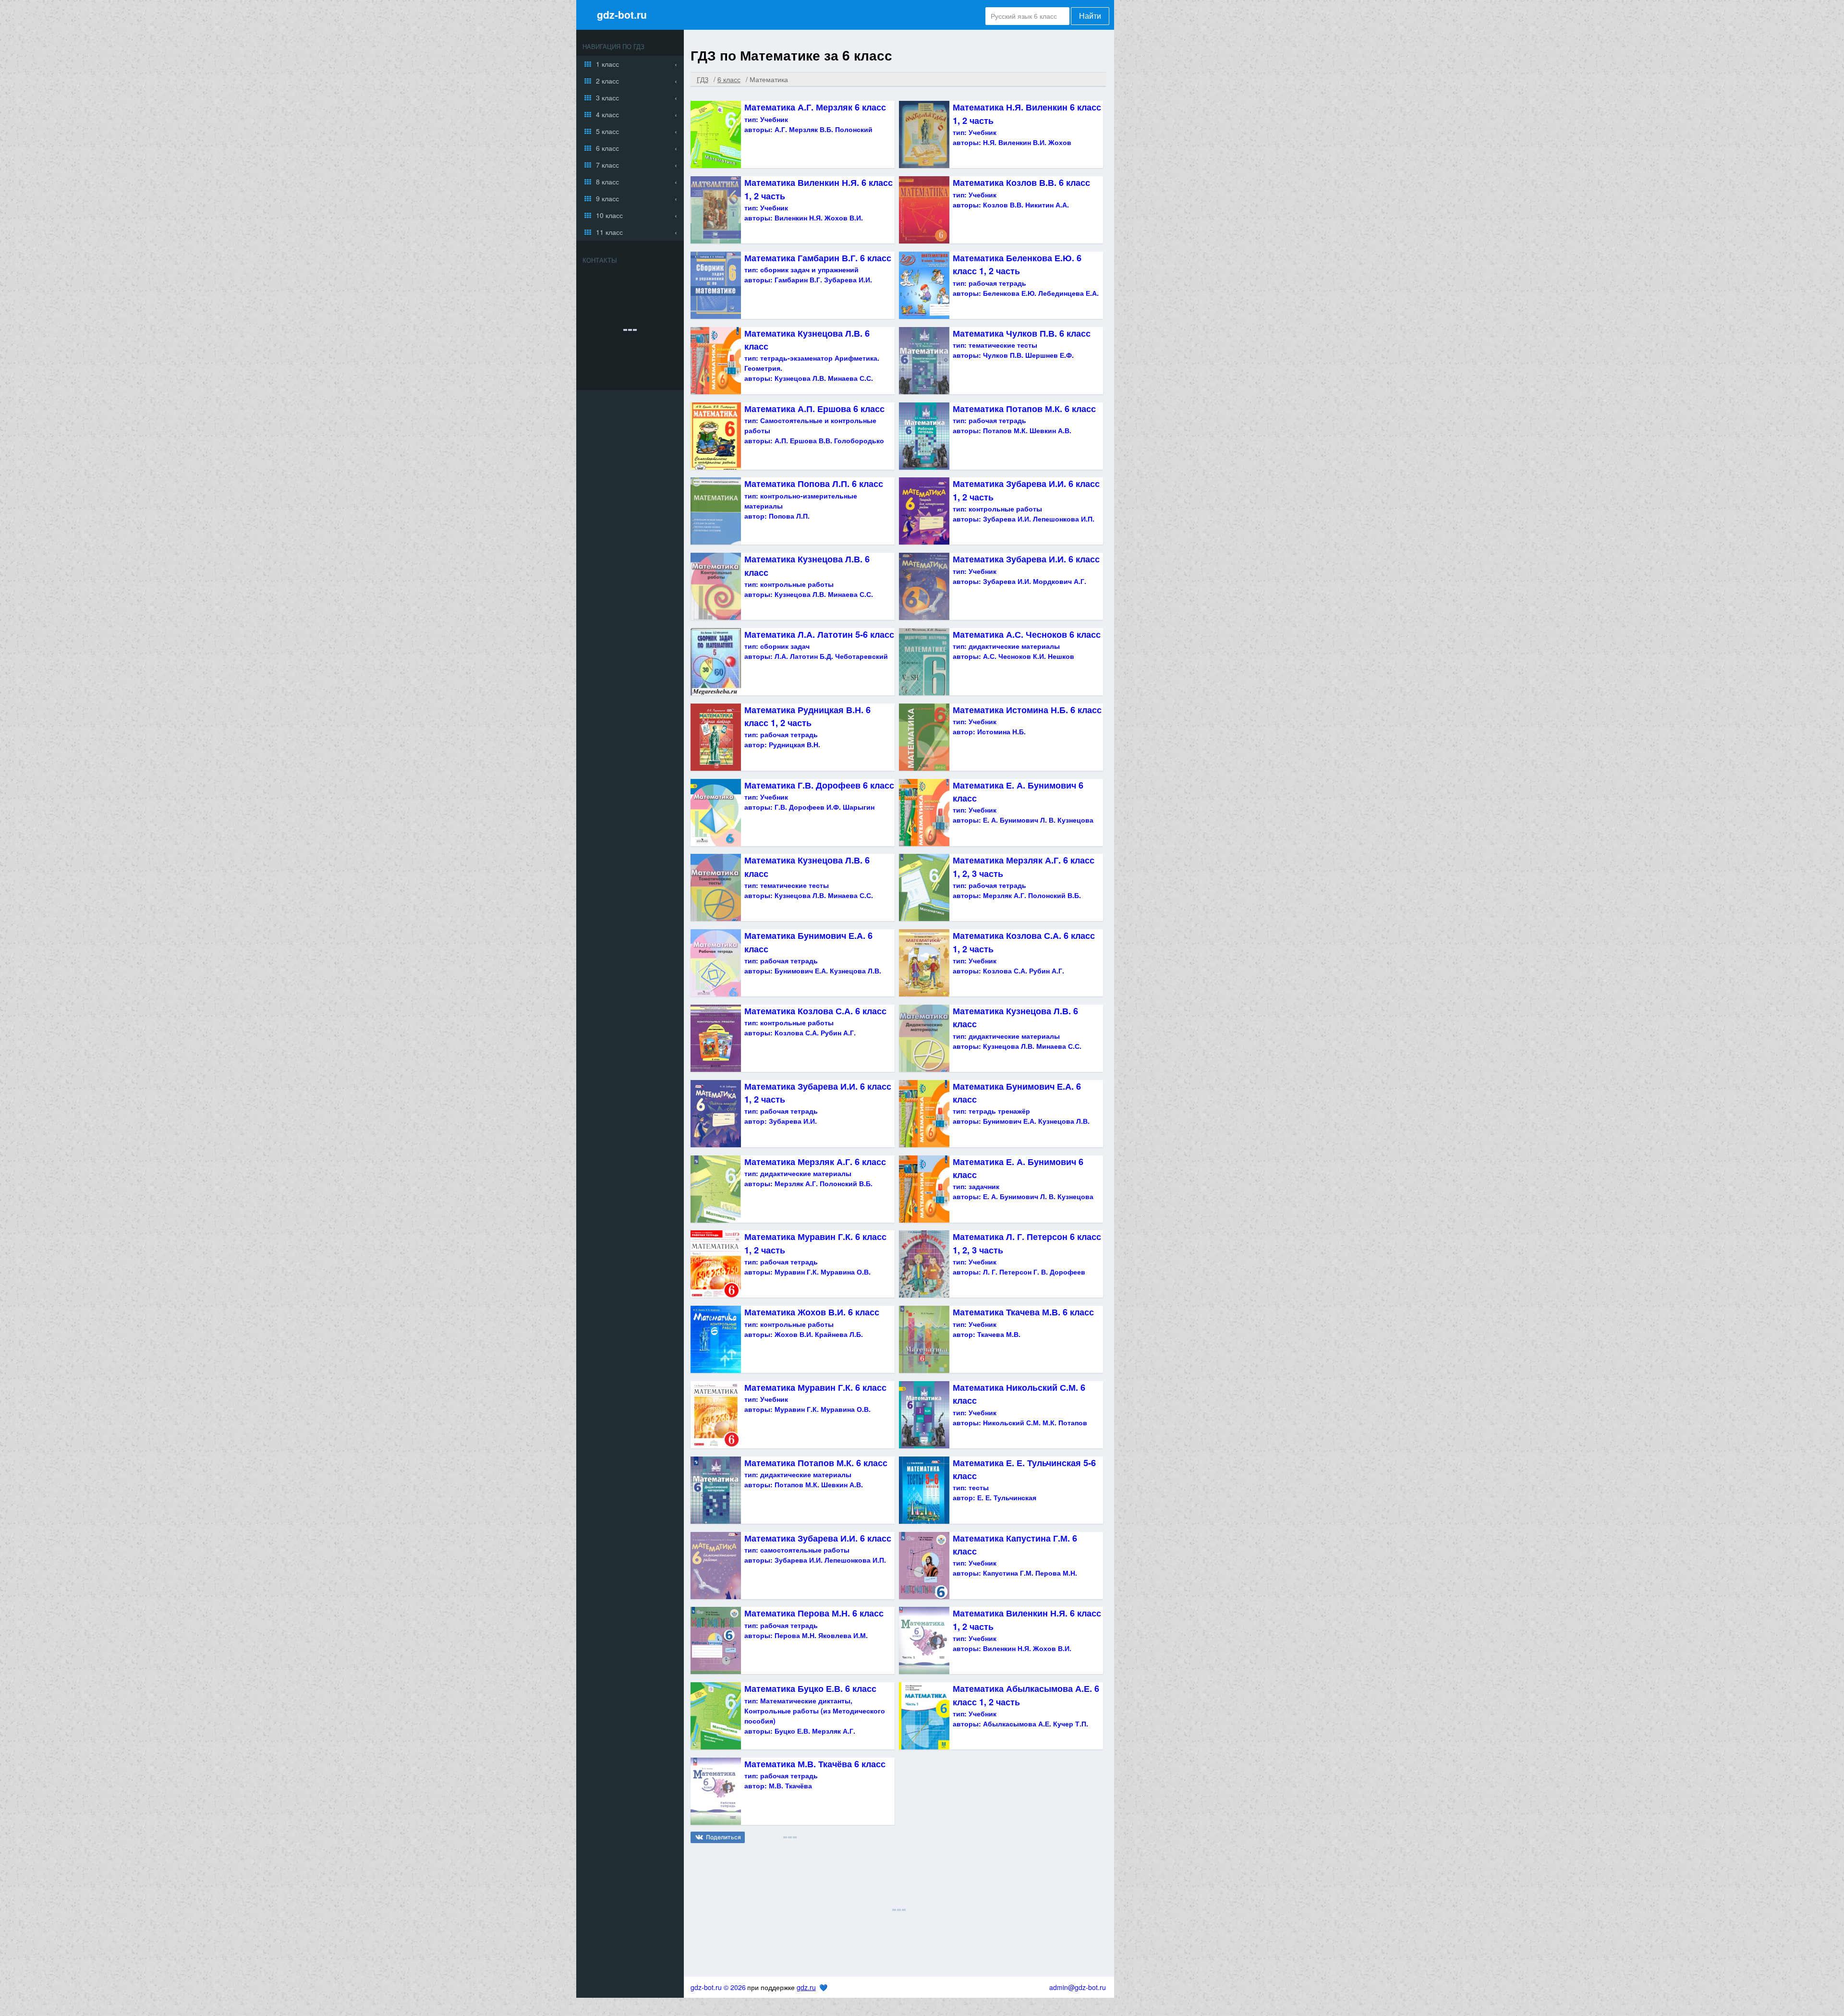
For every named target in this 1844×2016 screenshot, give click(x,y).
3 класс (607, 97)
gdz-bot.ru (622, 14)
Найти (1090, 16)
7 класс (607, 165)
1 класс (607, 64)
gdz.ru (806, 1987)
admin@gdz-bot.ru (1078, 1987)
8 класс (607, 182)
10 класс (609, 215)
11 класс (609, 232)
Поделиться (723, 1837)
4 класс (607, 114)
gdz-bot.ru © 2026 (718, 1987)
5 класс (607, 131)
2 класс (607, 81)
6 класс (607, 148)
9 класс (607, 198)
